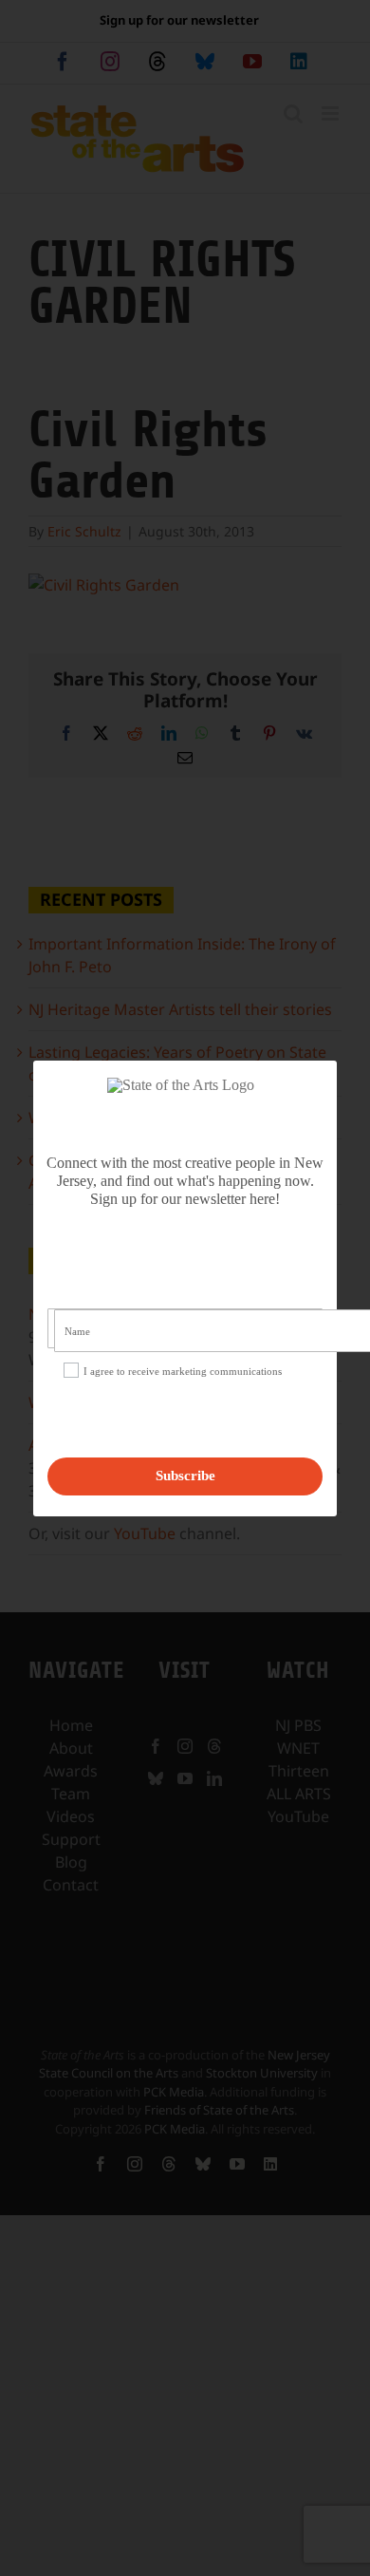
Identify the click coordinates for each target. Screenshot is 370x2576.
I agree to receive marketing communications (183, 1371)
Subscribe (185, 1476)
